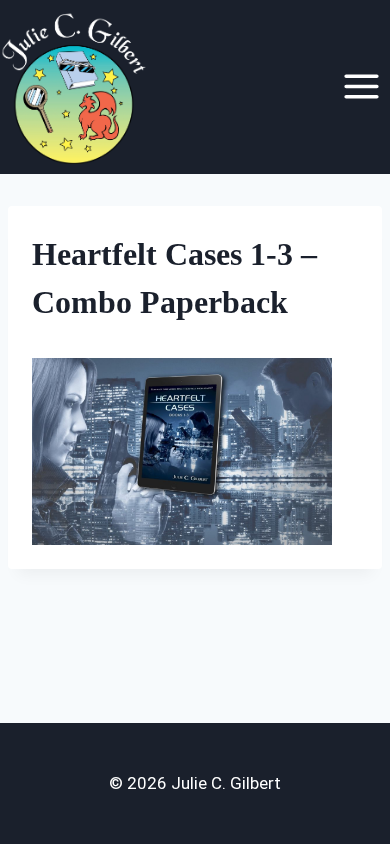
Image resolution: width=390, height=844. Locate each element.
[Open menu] (361, 87)
